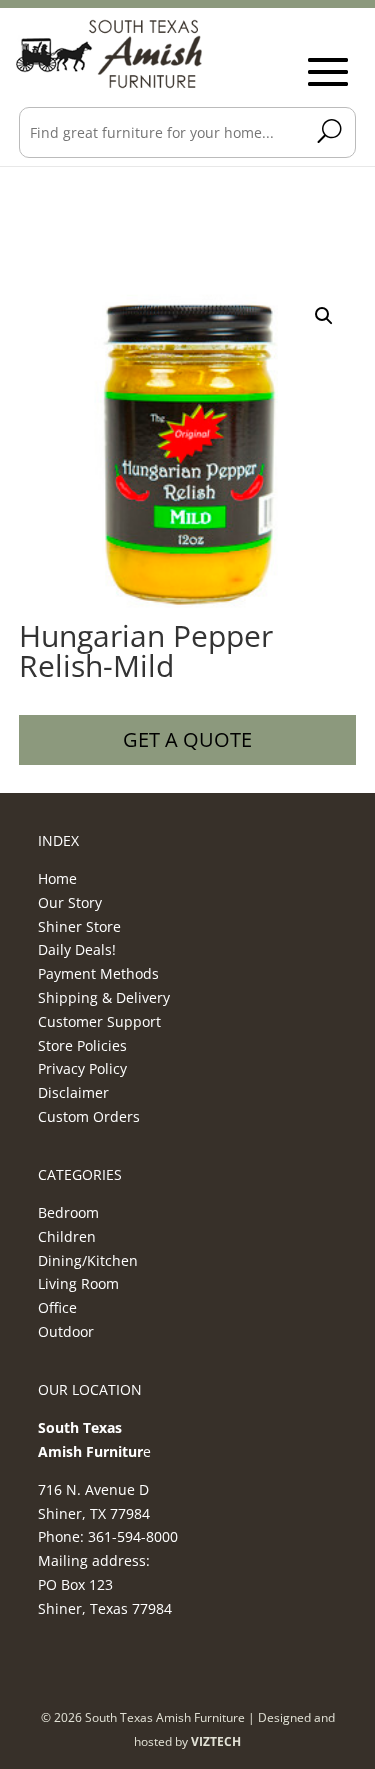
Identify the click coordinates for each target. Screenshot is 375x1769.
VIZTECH (216, 1741)
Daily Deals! (77, 949)
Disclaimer (73, 1092)
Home (57, 878)
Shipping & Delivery (104, 997)
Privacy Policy (82, 1068)
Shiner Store (79, 926)
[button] (324, 316)
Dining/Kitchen (88, 1260)
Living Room (78, 1283)
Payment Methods (98, 973)
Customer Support (99, 1021)
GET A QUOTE (187, 739)
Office (57, 1307)
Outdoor (66, 1331)
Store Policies (82, 1045)
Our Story (70, 902)
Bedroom (68, 1212)
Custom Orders (89, 1116)
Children (67, 1236)
